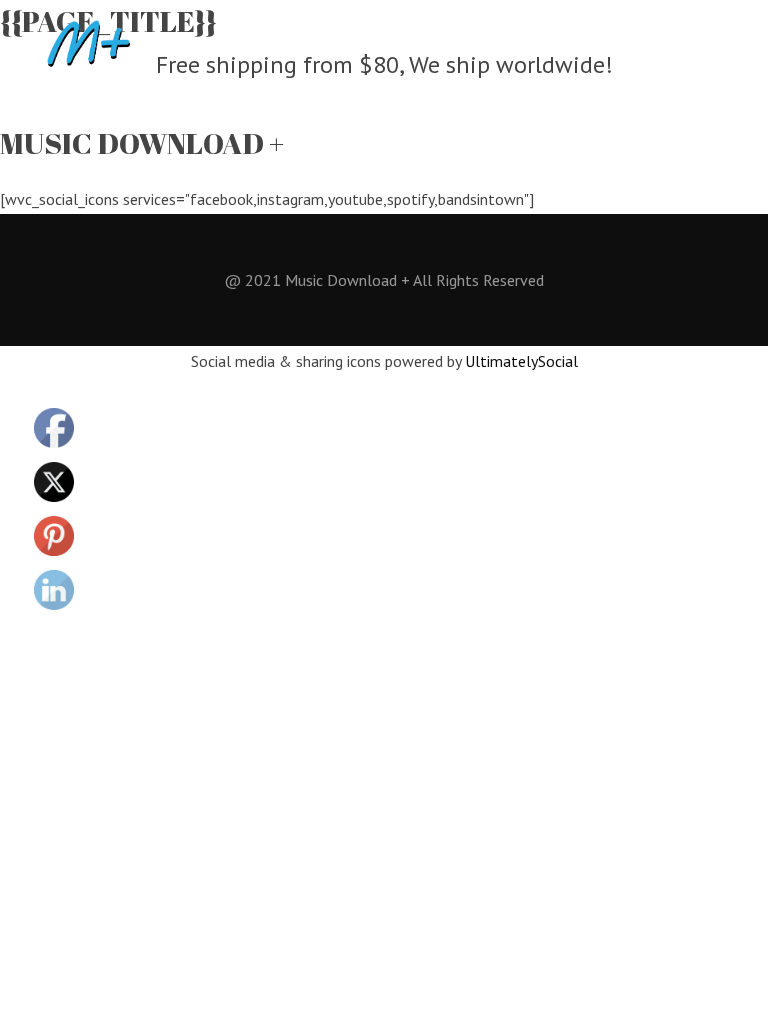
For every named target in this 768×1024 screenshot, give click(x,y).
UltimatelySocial (521, 361)
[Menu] (730, 43)
